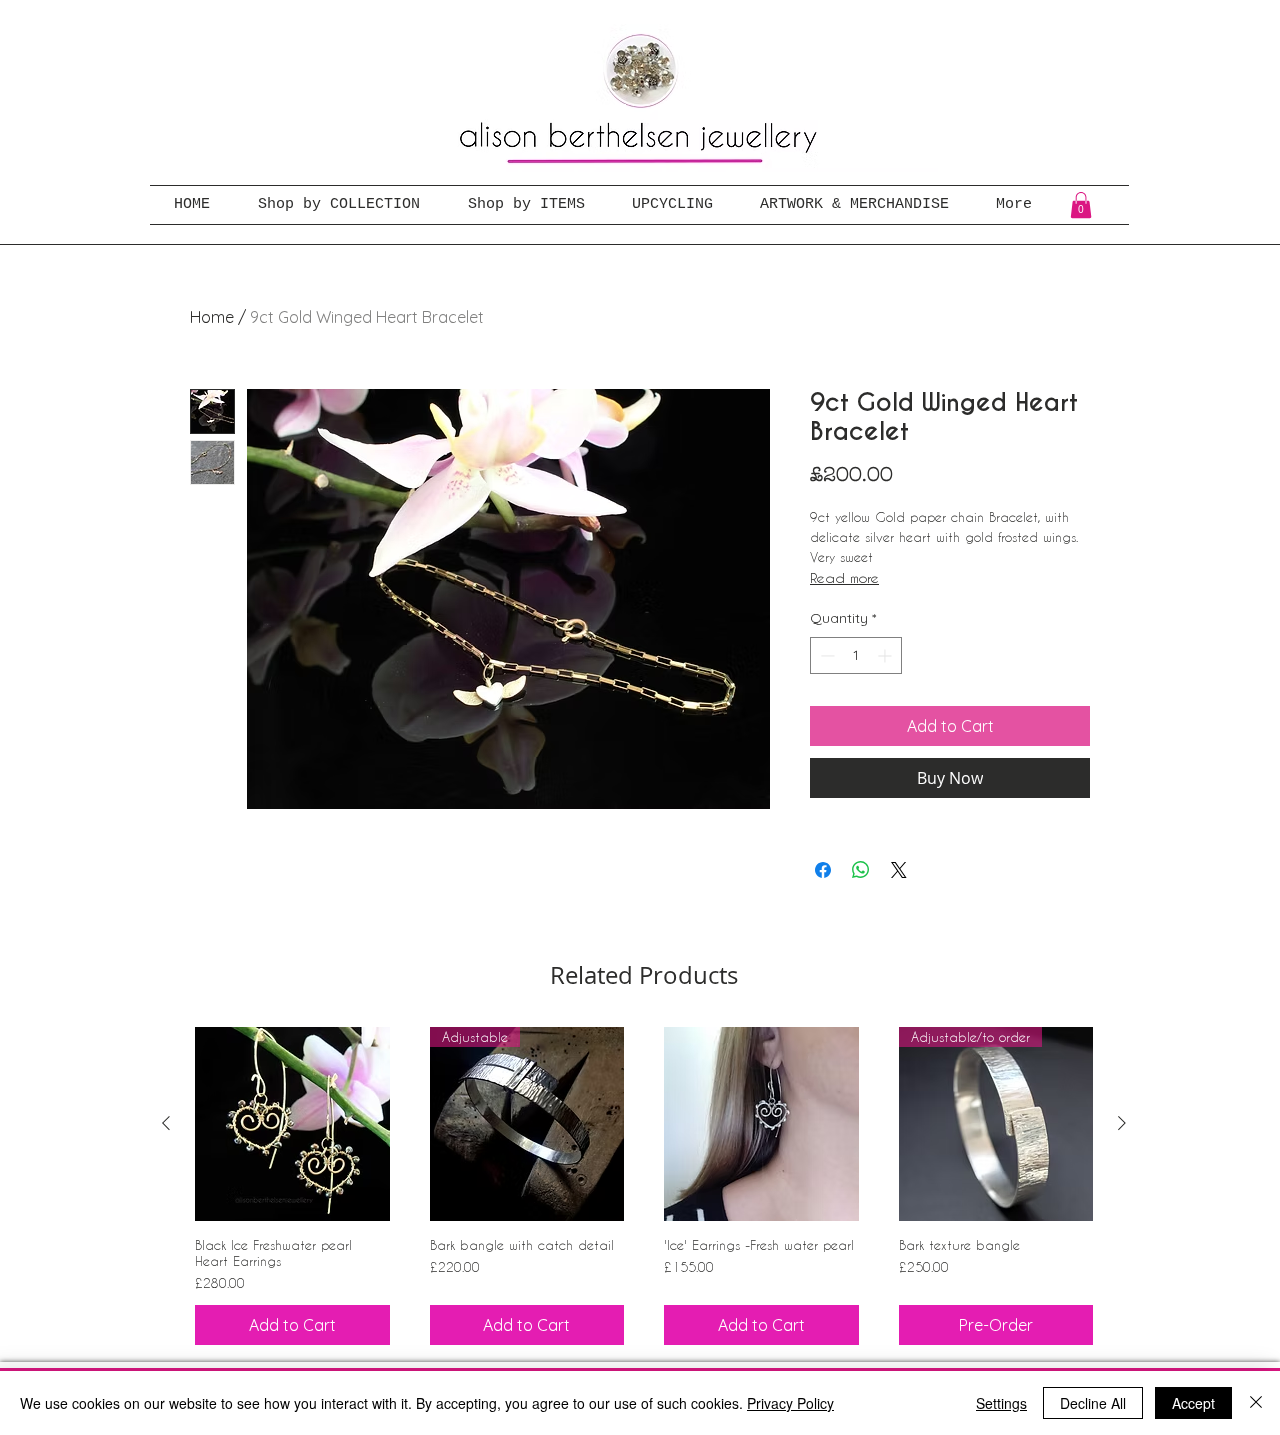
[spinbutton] (856, 655)
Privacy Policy (790, 1403)
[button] (1081, 205)
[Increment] (886, 655)
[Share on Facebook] (823, 870)
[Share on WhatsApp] (861, 870)
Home (212, 317)
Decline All (1093, 1403)
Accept (1193, 1403)
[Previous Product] (166, 1123)
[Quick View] (292, 1124)
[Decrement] (825, 655)
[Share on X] (899, 870)
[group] (644, 1186)
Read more (844, 577)
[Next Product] (1122, 1123)
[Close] (1256, 1403)
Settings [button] (1001, 1403)
